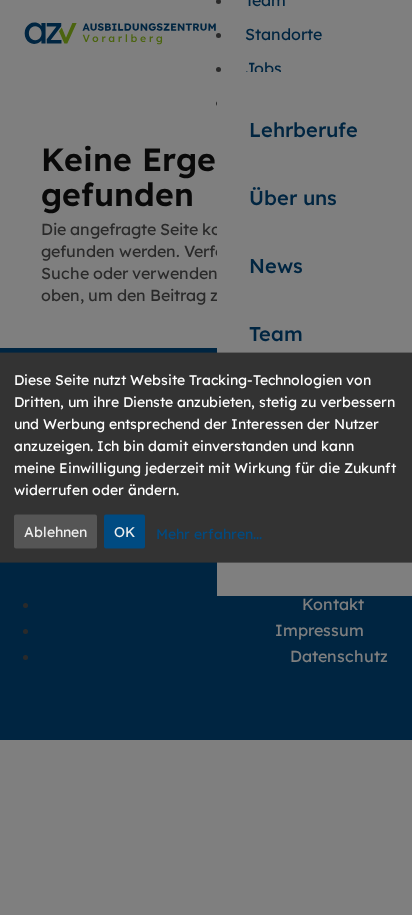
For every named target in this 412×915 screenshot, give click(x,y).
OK (124, 532)
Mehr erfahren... (209, 533)
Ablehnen (55, 532)
